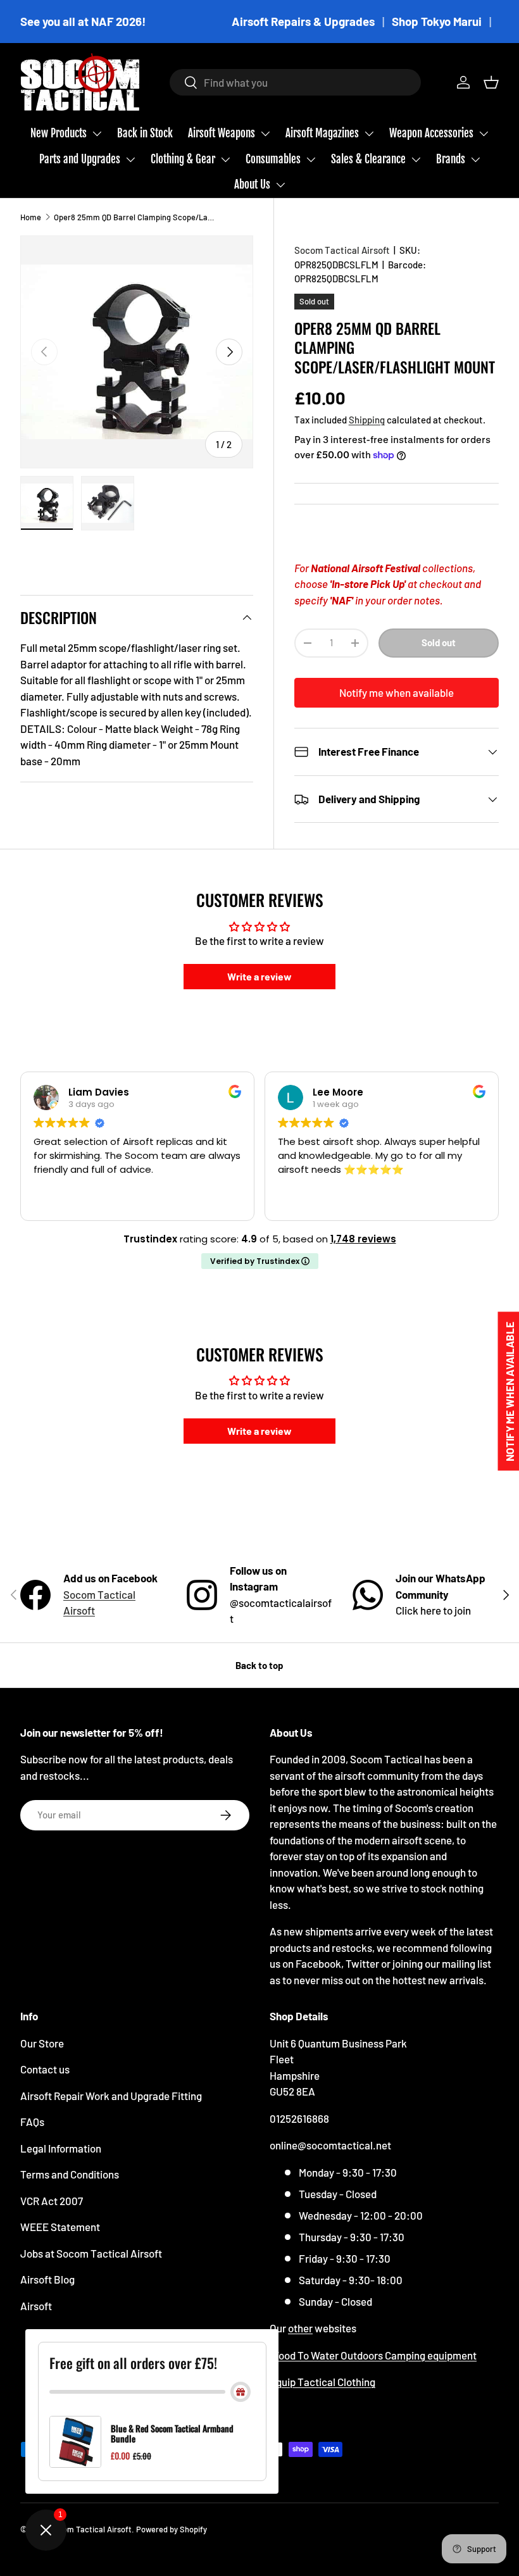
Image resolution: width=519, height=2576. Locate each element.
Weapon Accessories (431, 133)
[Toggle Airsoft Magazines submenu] (369, 134)
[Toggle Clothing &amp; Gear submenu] (225, 159)
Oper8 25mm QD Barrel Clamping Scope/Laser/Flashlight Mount (134, 217)
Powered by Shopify (172, 2529)
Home (31, 217)
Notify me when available (397, 692)
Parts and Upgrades (80, 159)
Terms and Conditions (70, 2174)
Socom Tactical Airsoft (342, 250)
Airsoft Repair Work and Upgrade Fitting (111, 2096)
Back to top (259, 1665)
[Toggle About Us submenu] (280, 185)
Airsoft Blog (47, 2279)
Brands (451, 159)
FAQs (32, 2122)
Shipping (367, 420)
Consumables (273, 159)
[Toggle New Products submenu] (97, 134)
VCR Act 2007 (52, 2201)
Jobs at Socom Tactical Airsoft (91, 2253)
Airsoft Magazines (322, 133)
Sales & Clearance (368, 159)
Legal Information (61, 2148)
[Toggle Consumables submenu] (311, 159)
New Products (59, 133)
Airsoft (36, 2306)
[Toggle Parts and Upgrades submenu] (130, 159)
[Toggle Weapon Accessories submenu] (484, 134)
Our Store (42, 2043)
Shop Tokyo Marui (437, 21)
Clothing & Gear (183, 159)
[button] (491, 82)
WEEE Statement (60, 2227)
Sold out (439, 642)
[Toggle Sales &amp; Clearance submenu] (416, 159)
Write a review (259, 976)
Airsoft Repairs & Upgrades (303, 21)
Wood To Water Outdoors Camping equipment (373, 2355)
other (300, 2328)
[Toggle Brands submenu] (475, 159)
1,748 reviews (363, 1239)
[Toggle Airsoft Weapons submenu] (265, 134)
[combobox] (295, 82)
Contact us (45, 2069)
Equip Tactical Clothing (322, 2382)
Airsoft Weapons (222, 133)
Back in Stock (145, 133)
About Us (252, 184)
